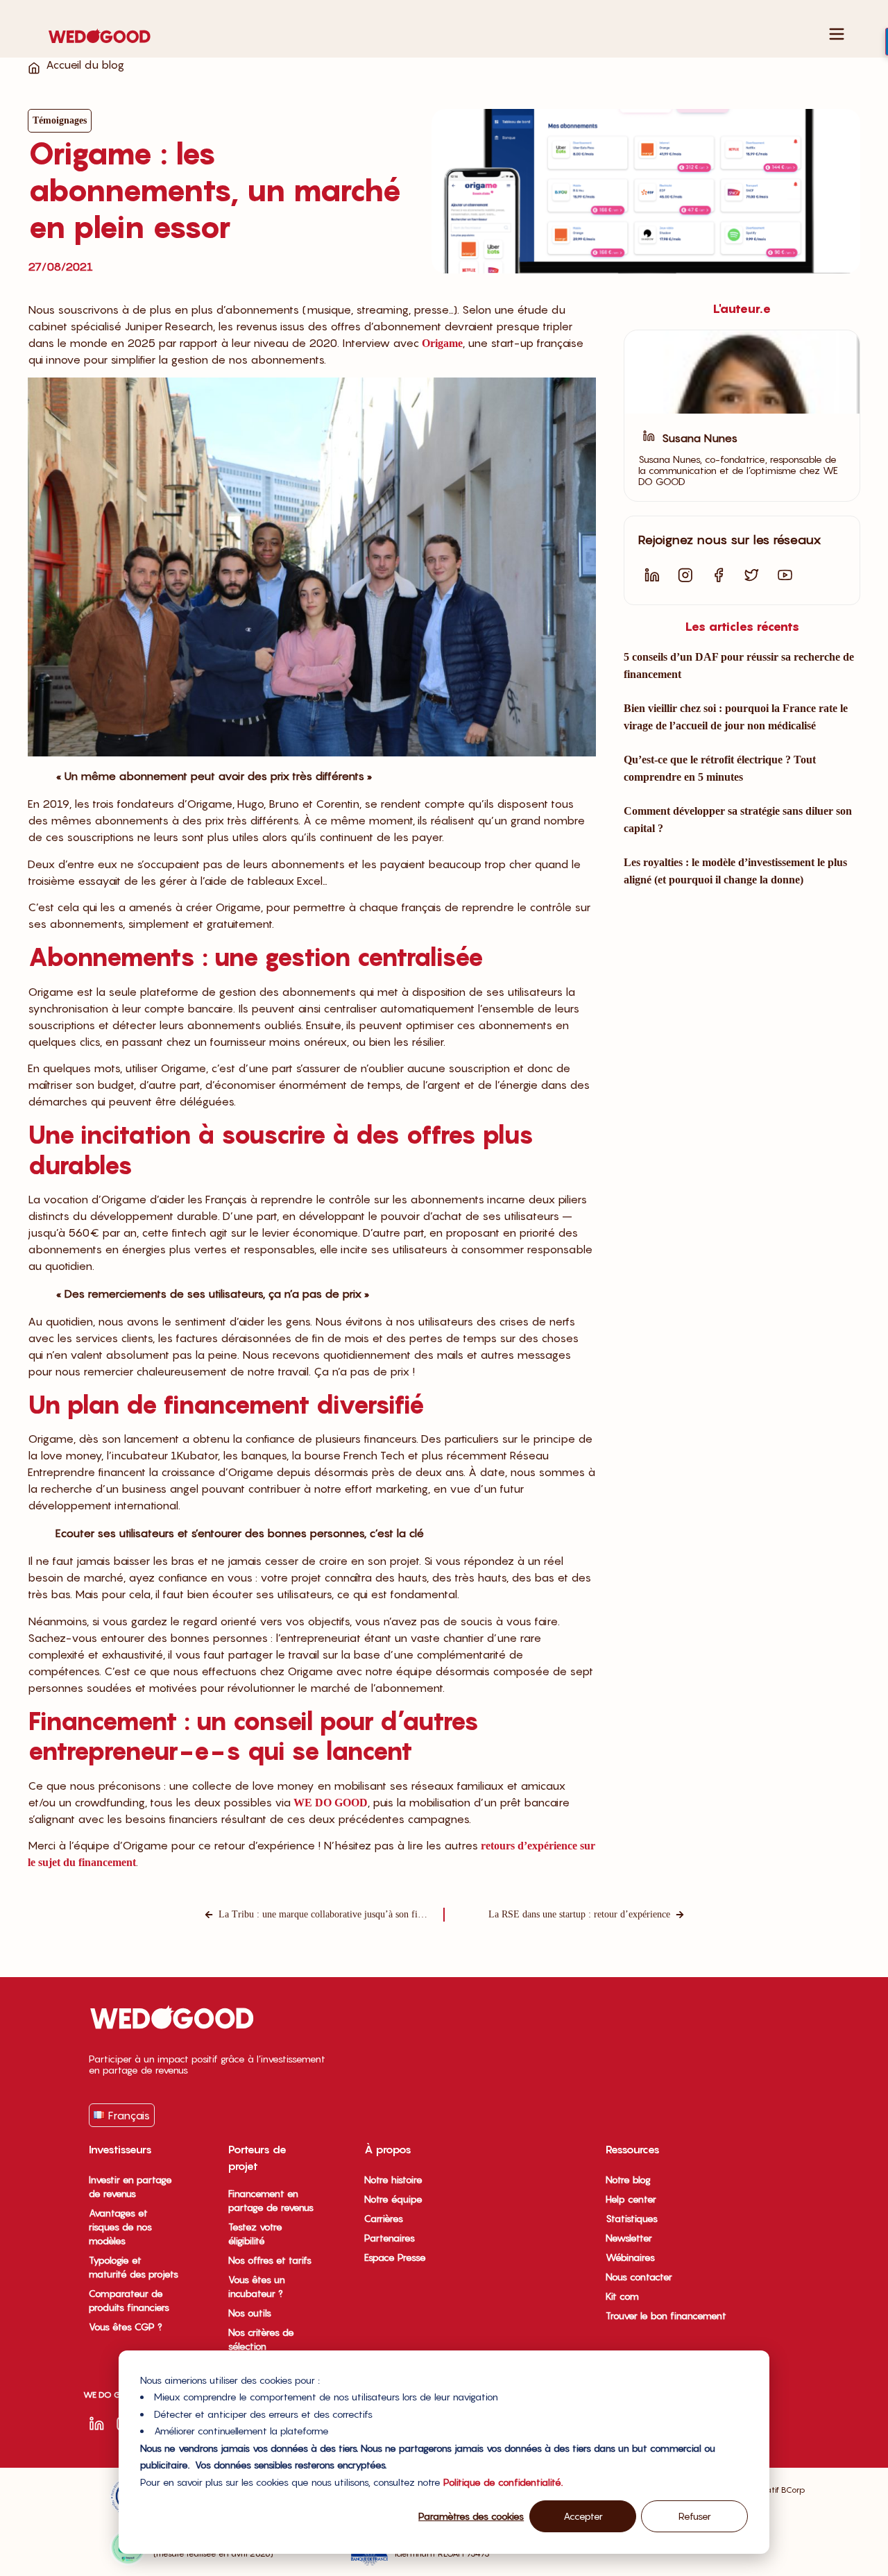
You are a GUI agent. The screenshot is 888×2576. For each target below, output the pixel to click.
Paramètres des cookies (471, 2516)
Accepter (583, 2516)
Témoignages (60, 120)
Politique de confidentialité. (503, 2482)
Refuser (695, 2516)
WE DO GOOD (331, 1803)
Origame (442, 343)
